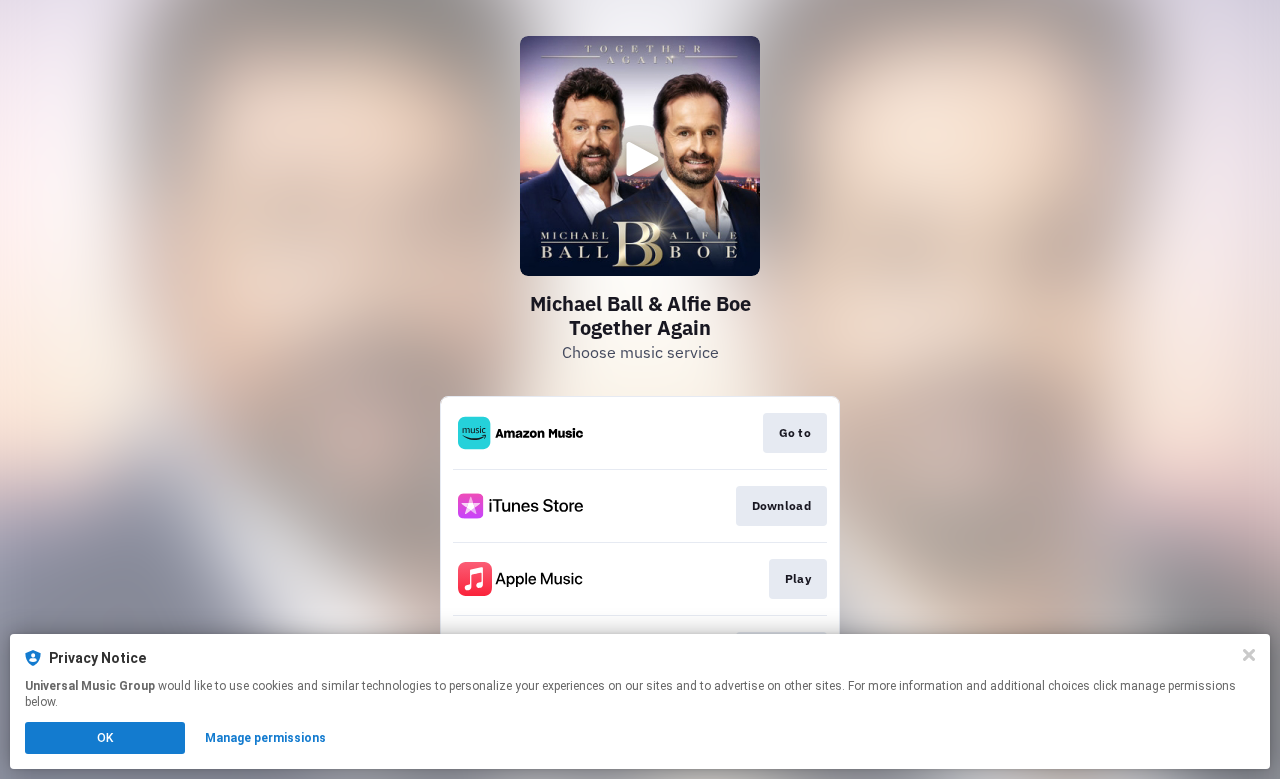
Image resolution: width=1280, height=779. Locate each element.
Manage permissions (265, 738)
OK (105, 738)
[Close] (1249, 655)
